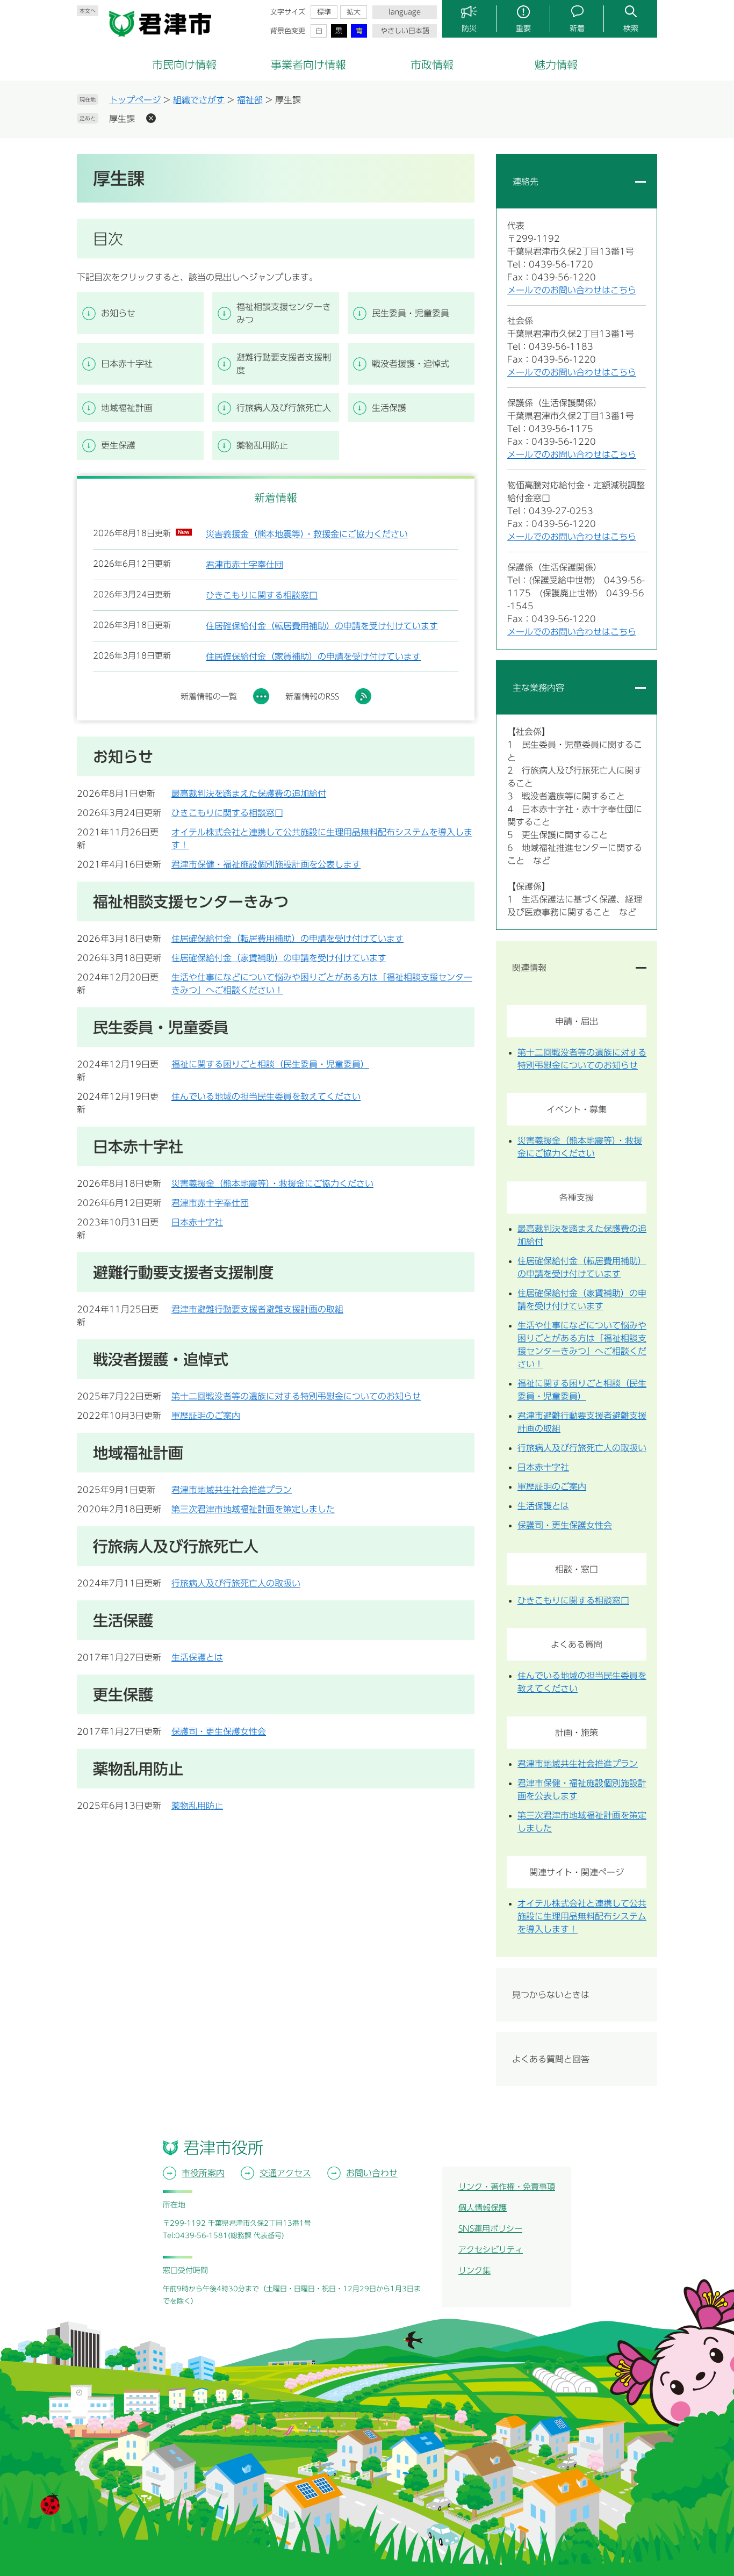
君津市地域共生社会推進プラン (232, 1490)
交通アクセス (285, 2173)
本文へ (88, 11)
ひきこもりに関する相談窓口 (262, 595)
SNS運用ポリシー (490, 2229)
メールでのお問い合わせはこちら (572, 290)
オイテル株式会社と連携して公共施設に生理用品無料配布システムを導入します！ (582, 1916)
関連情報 (529, 968)
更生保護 (118, 445)
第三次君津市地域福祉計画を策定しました (253, 1509)
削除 (151, 118)
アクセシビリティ (491, 2250)
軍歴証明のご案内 (206, 1416)
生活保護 (389, 408)
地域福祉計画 (127, 408)
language (405, 12)
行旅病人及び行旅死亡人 (284, 408)
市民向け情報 (184, 64)
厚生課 (122, 119)
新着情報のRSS (312, 697)
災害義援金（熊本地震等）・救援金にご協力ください (307, 534)
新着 (577, 28)
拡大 (354, 12)
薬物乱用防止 (262, 445)
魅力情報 (556, 64)
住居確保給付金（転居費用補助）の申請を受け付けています (322, 626)
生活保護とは (197, 1657)
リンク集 (474, 2271)
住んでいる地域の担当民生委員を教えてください (266, 1096)
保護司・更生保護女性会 (219, 1731)
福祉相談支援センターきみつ (284, 313)
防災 (469, 28)
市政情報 (432, 64)
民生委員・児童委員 (411, 313)
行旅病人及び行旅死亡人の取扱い (236, 1583)
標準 (324, 12)
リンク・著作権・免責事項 (507, 2187)
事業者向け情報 (308, 64)
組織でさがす (199, 100)
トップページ (135, 100)
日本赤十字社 (127, 364)
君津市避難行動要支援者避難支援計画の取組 (257, 1309)
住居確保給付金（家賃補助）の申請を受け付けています (313, 656)
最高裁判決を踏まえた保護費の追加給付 (249, 793)
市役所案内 (203, 2173)
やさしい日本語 (405, 31)
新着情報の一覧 (209, 697)
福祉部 (250, 100)
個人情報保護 (483, 2208)
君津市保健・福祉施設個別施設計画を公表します (266, 864)
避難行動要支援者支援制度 (284, 364)
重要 (523, 28)
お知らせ (118, 313)
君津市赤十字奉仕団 (244, 565)
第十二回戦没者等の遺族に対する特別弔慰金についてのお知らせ (296, 1396)
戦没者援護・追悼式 (411, 364)
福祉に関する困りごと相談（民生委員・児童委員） (270, 1064)
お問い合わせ (372, 2173)
